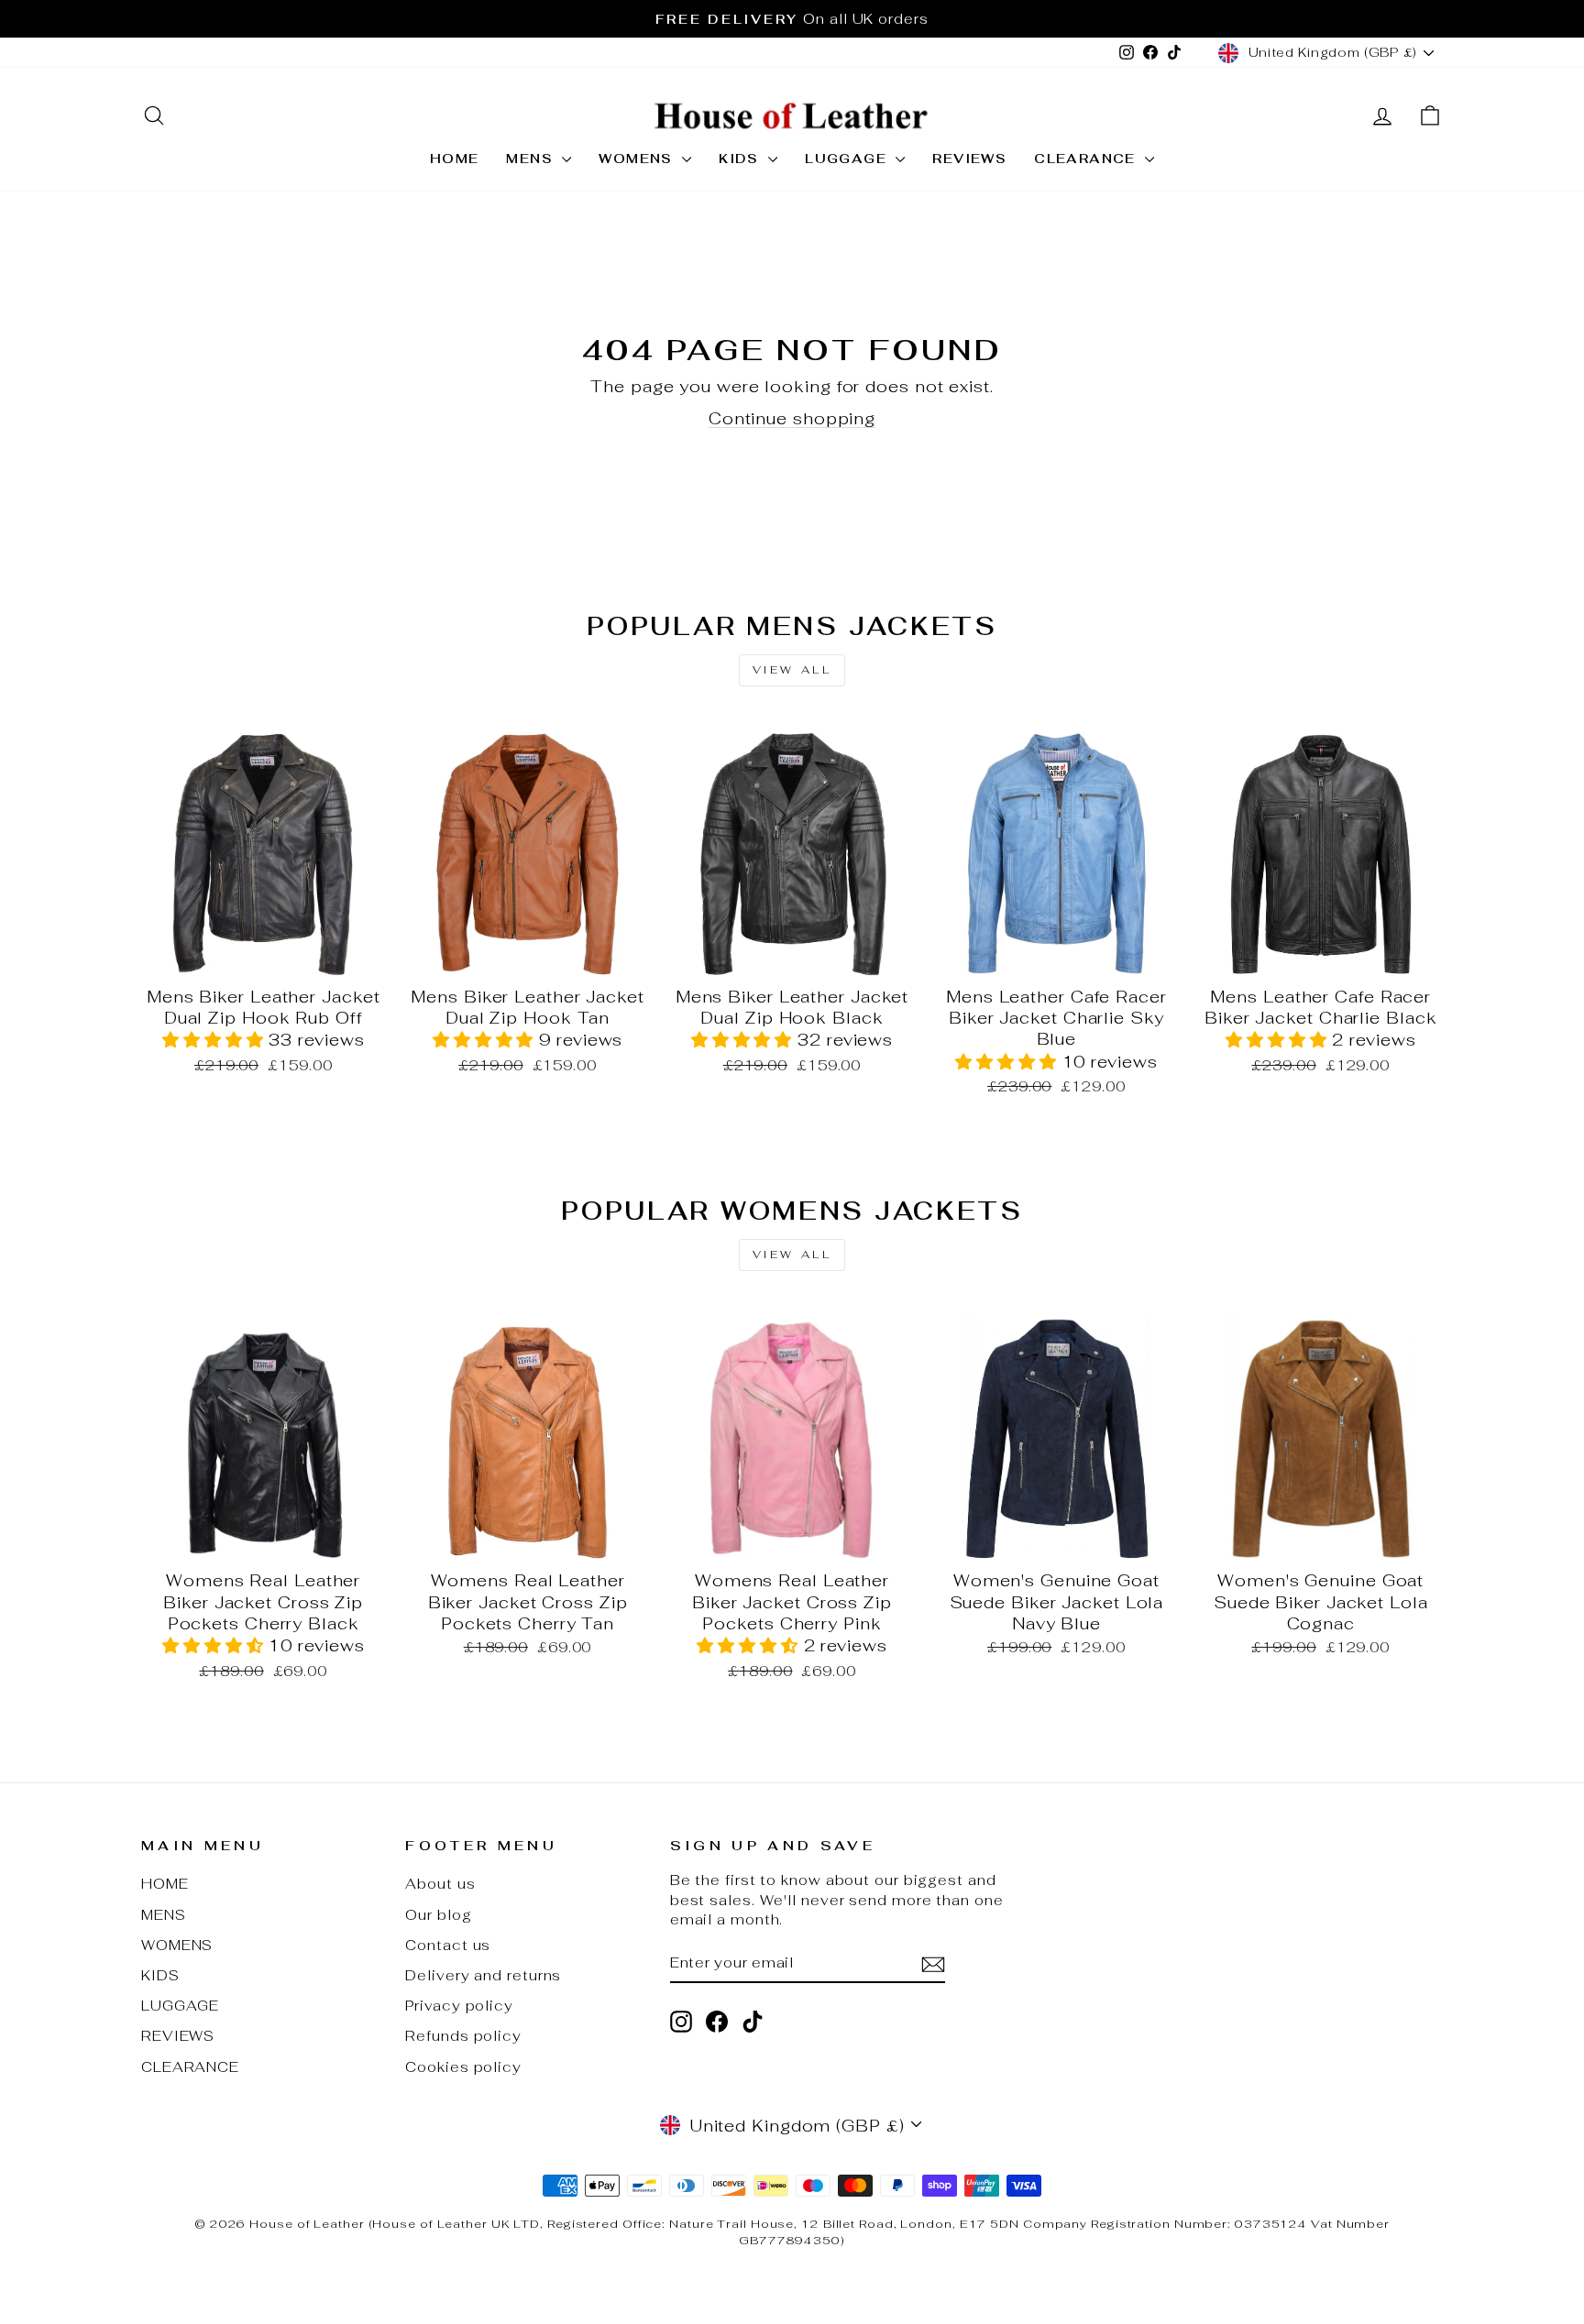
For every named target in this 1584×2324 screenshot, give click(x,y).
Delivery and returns (483, 1975)
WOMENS (638, 159)
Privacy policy (459, 2006)
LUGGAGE (848, 159)
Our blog (438, 1915)
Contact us (448, 1945)
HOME (455, 159)
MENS (532, 159)
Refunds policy (463, 2036)
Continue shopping (792, 418)
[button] (215, 1040)
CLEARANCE (1087, 159)
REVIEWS (969, 159)
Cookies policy (463, 2067)
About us (440, 1884)
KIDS (741, 159)
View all (792, 670)
